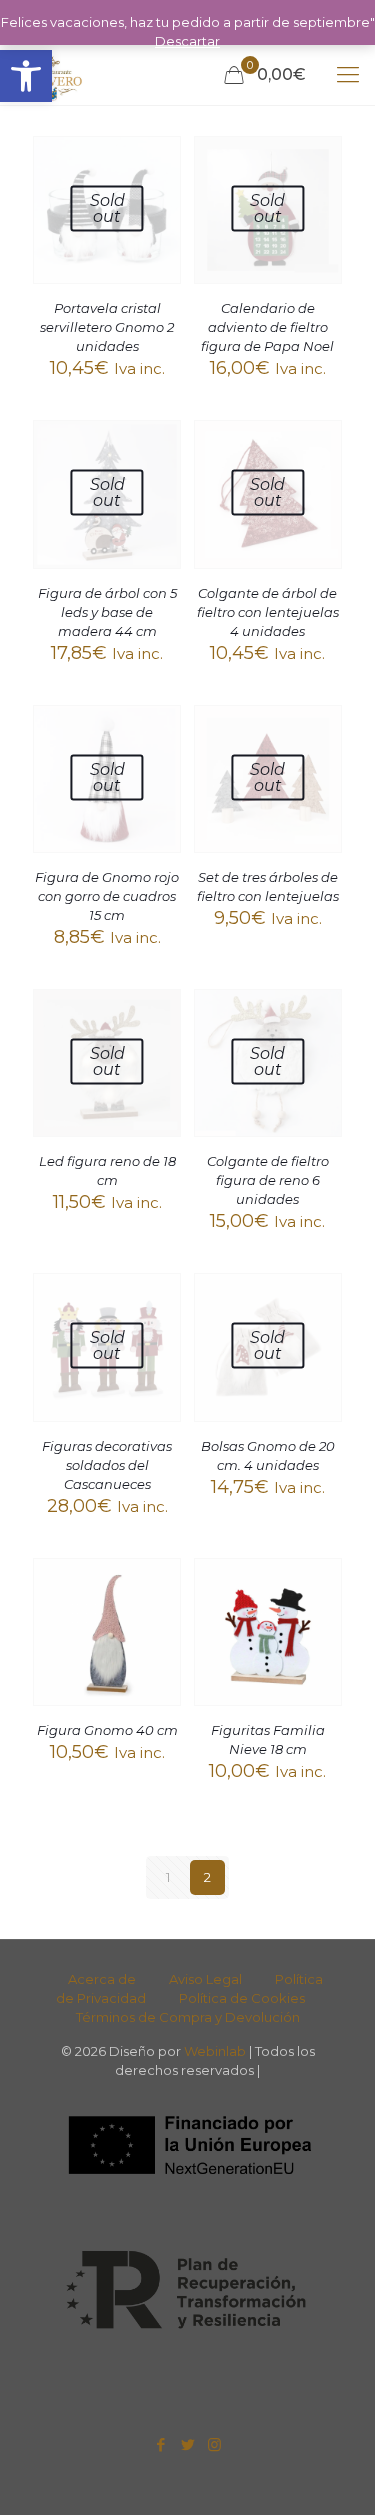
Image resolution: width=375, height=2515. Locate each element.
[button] (26, 76)
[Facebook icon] (160, 2444)
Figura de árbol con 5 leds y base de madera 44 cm (107, 612)
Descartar (187, 41)
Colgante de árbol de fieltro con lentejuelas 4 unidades (268, 612)
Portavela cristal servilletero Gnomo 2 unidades (107, 327)
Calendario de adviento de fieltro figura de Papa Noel (267, 327)
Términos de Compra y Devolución (188, 2017)
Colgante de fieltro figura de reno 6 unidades (268, 1180)
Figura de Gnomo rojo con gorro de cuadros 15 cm (107, 896)
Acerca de (102, 1979)
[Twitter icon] (187, 2444)
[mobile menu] (348, 75)
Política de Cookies (242, 1998)
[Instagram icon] (214, 2444)
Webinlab (216, 2051)
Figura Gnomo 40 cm (107, 1730)
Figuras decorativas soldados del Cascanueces (107, 1465)
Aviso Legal (205, 1979)
